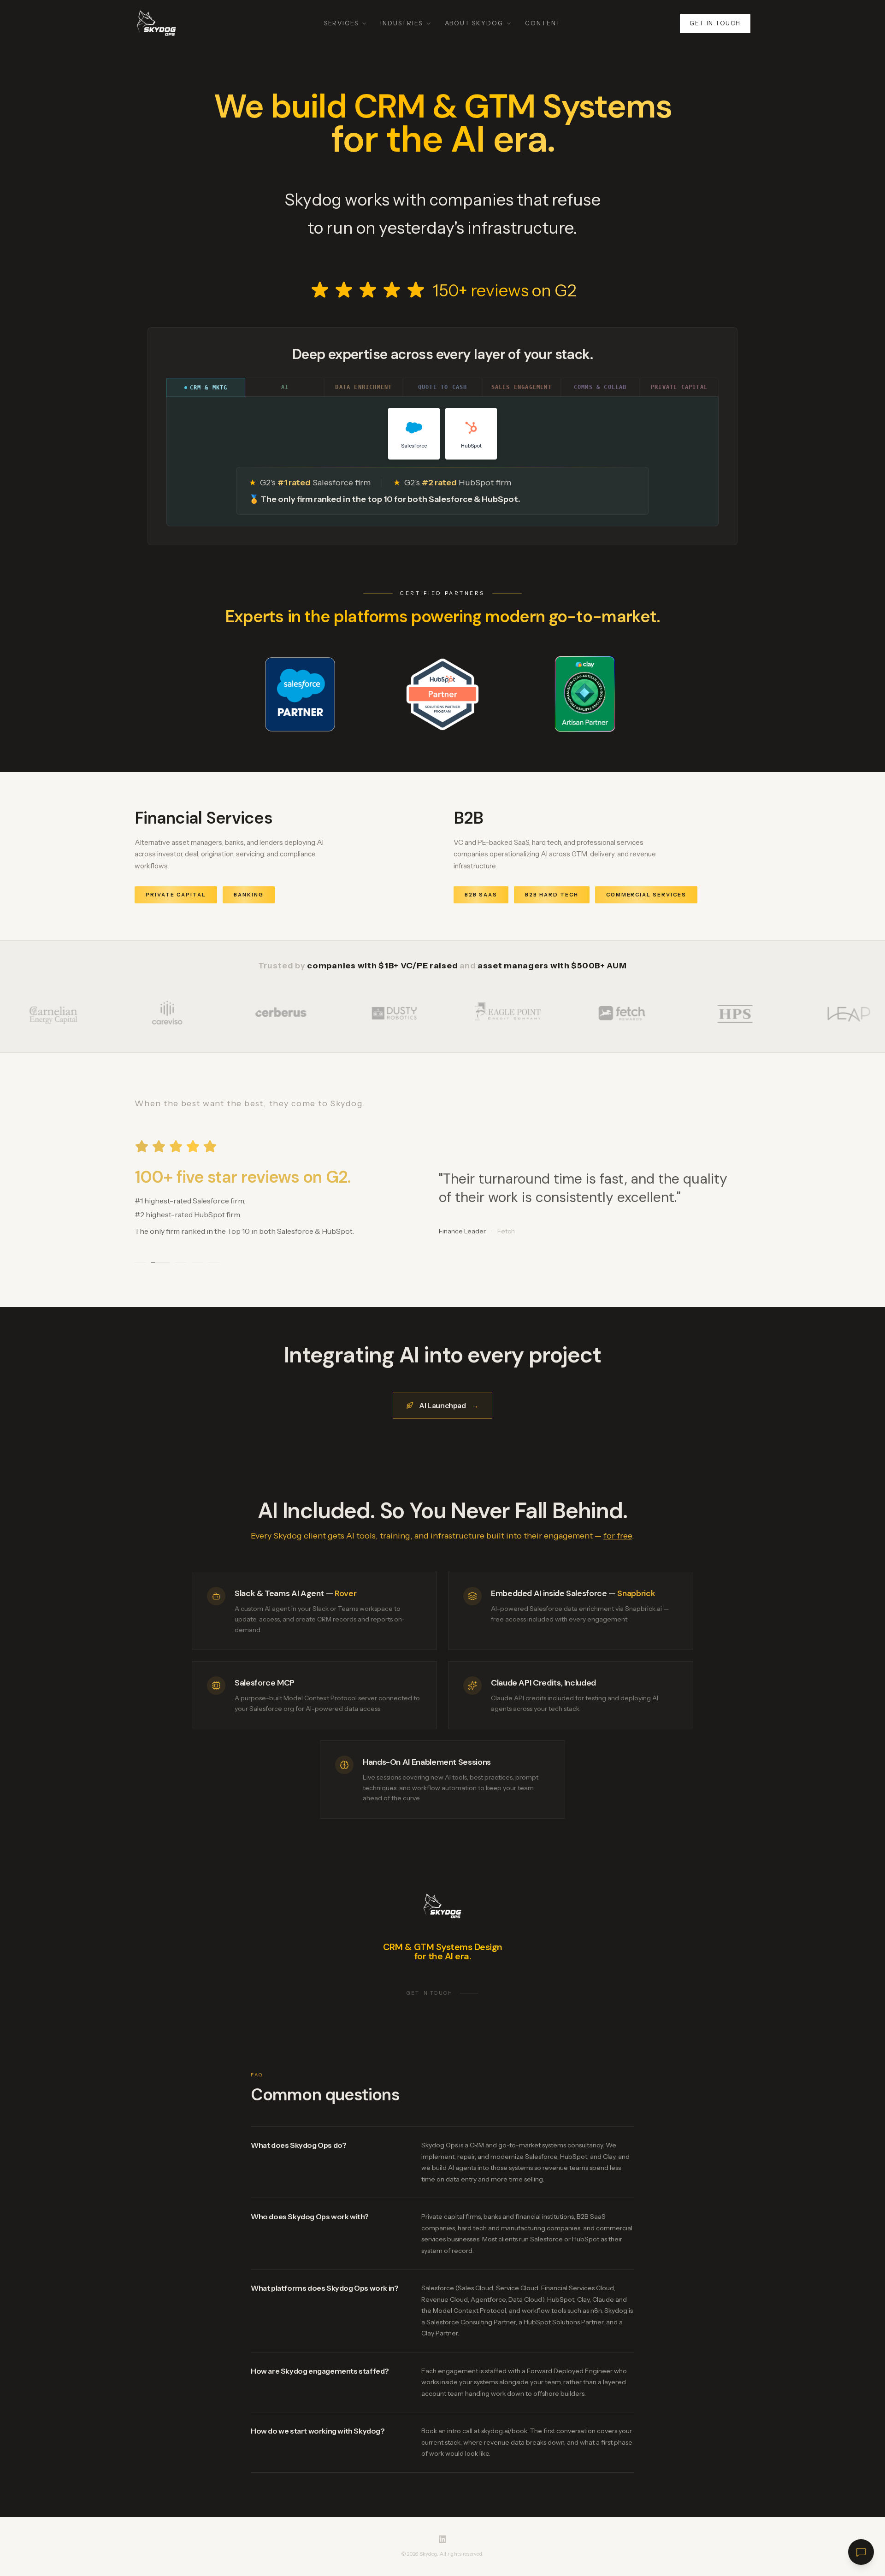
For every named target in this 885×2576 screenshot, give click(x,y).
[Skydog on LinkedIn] (442, 2539)
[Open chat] (861, 2552)
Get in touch (715, 23)
